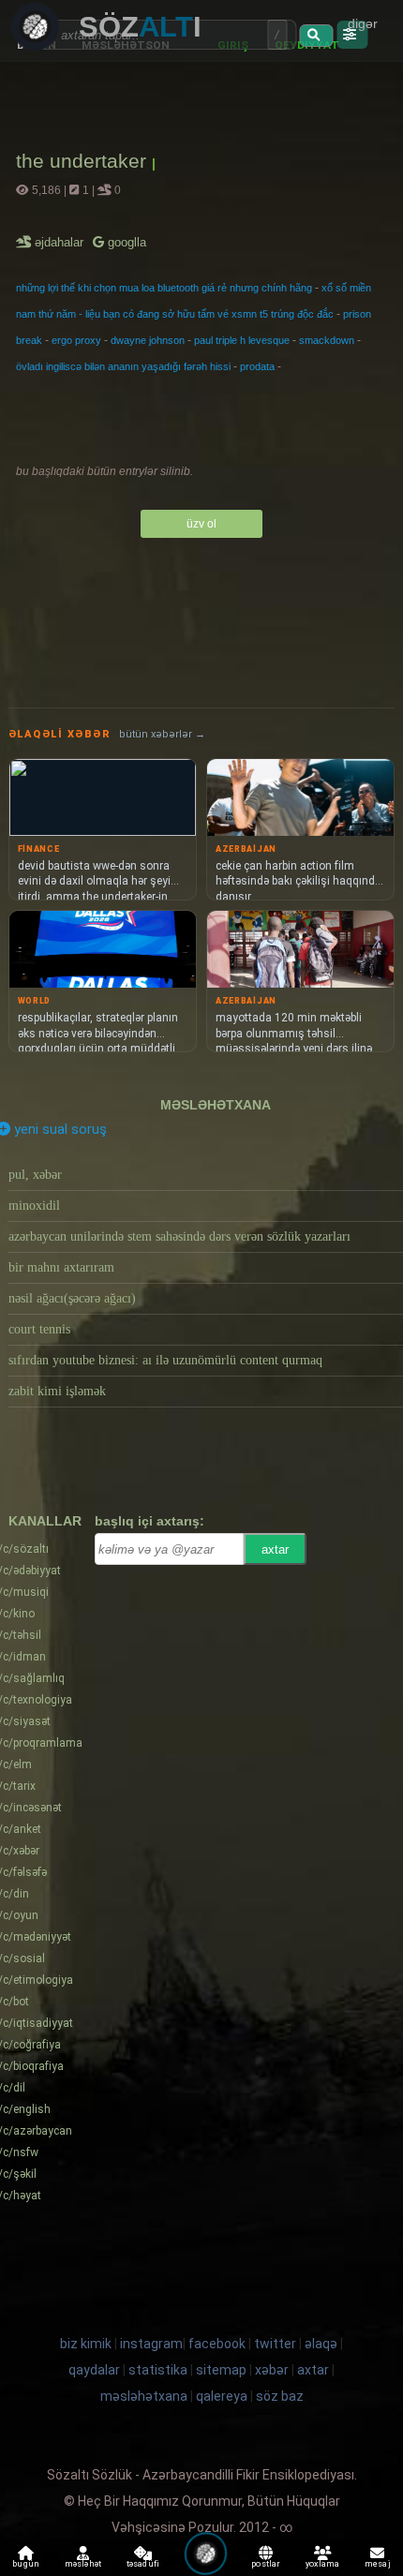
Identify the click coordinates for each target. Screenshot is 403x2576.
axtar (275, 1549)
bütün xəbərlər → (162, 734)
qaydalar (94, 2370)
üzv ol (201, 524)
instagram (151, 2344)
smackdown (327, 340)
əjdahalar (60, 242)
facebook (217, 2344)
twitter (275, 2344)
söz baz (280, 2396)
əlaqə (321, 2344)
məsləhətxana (216, 1105)
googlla (125, 242)
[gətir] (316, 36)
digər (363, 23)
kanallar (45, 1521)
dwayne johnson (148, 340)
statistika (158, 2370)
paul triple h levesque (242, 340)
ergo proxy (76, 340)
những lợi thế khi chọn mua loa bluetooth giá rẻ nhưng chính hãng (164, 288)
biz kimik (87, 2344)
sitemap (221, 2370)
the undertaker (84, 161)
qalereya (222, 2396)
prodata (257, 366)
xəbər (272, 2370)
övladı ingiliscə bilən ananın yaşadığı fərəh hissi (123, 366)
